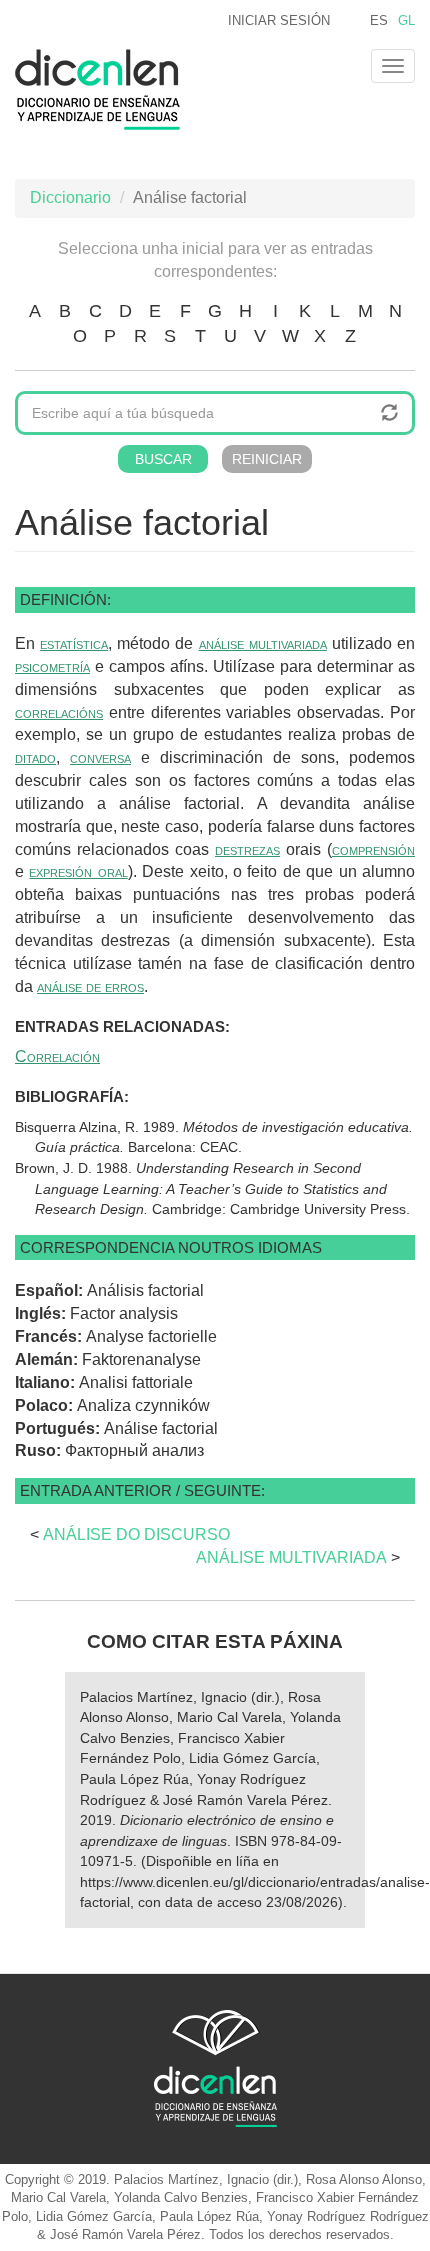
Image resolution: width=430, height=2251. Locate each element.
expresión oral (78, 871)
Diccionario (70, 197)
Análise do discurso (136, 1534)
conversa (100, 757)
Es (379, 20)
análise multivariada (263, 643)
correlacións (59, 712)
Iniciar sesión (279, 20)
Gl (406, 20)
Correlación (57, 1056)
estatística (74, 643)
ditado (35, 757)
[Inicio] (97, 89)
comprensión (373, 849)
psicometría (52, 666)
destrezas (247, 849)
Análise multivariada (291, 1557)
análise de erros (90, 986)
